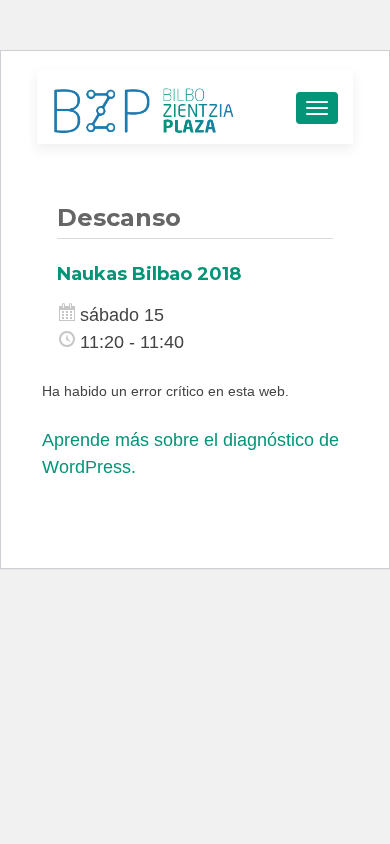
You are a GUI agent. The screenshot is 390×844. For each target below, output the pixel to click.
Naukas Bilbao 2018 (149, 274)
